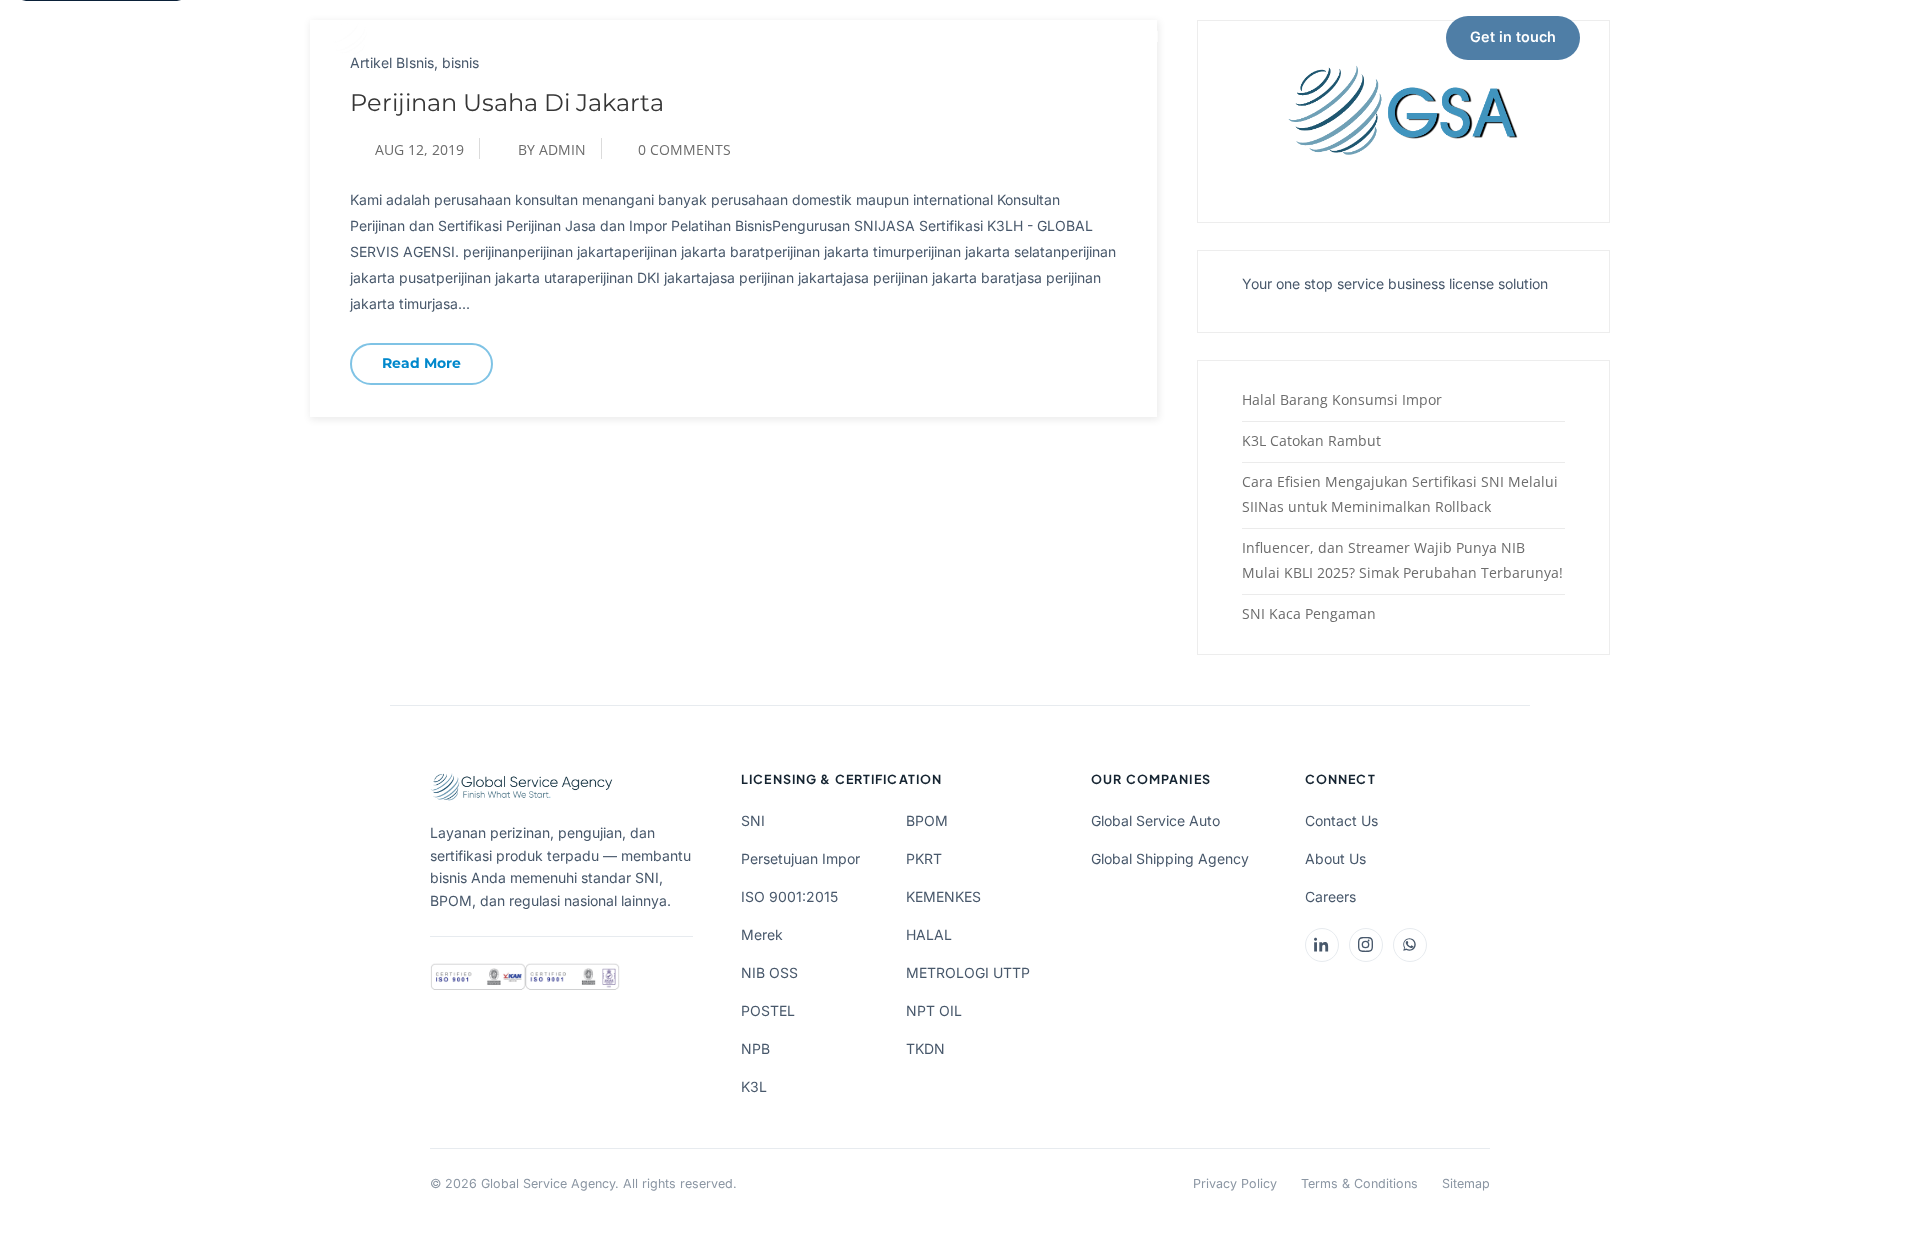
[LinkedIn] (1322, 945)
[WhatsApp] (1410, 945)
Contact (1239, 36)
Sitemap (1466, 1183)
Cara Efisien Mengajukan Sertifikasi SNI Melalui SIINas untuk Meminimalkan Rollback (1400, 494)
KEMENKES (943, 896)
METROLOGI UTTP (968, 972)
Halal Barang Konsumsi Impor (1342, 399)
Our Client (1022, 36)
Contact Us (1341, 820)
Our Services (747, 36)
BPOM (927, 820)
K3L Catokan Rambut (1311, 440)
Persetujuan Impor (800, 858)
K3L (754, 1086)
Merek (762, 934)
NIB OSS (769, 972)
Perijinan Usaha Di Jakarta (507, 102)
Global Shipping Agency (1170, 858)
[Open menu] (1618, 38)
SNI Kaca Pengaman (1309, 613)
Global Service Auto (1155, 820)
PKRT (924, 858)
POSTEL (768, 1010)
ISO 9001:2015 (789, 896)
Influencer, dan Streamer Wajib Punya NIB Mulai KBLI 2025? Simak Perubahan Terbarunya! (1402, 560)
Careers (1330, 896)
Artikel (1135, 36)
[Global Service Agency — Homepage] (440, 38)
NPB (755, 1048)
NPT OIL (934, 1010)
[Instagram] (1366, 945)
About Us (900, 36)
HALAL (929, 934)
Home (626, 36)
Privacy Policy (1235, 1183)
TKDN (925, 1048)
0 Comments (684, 149)
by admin (552, 149)
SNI (753, 820)
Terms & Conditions (1359, 1183)
